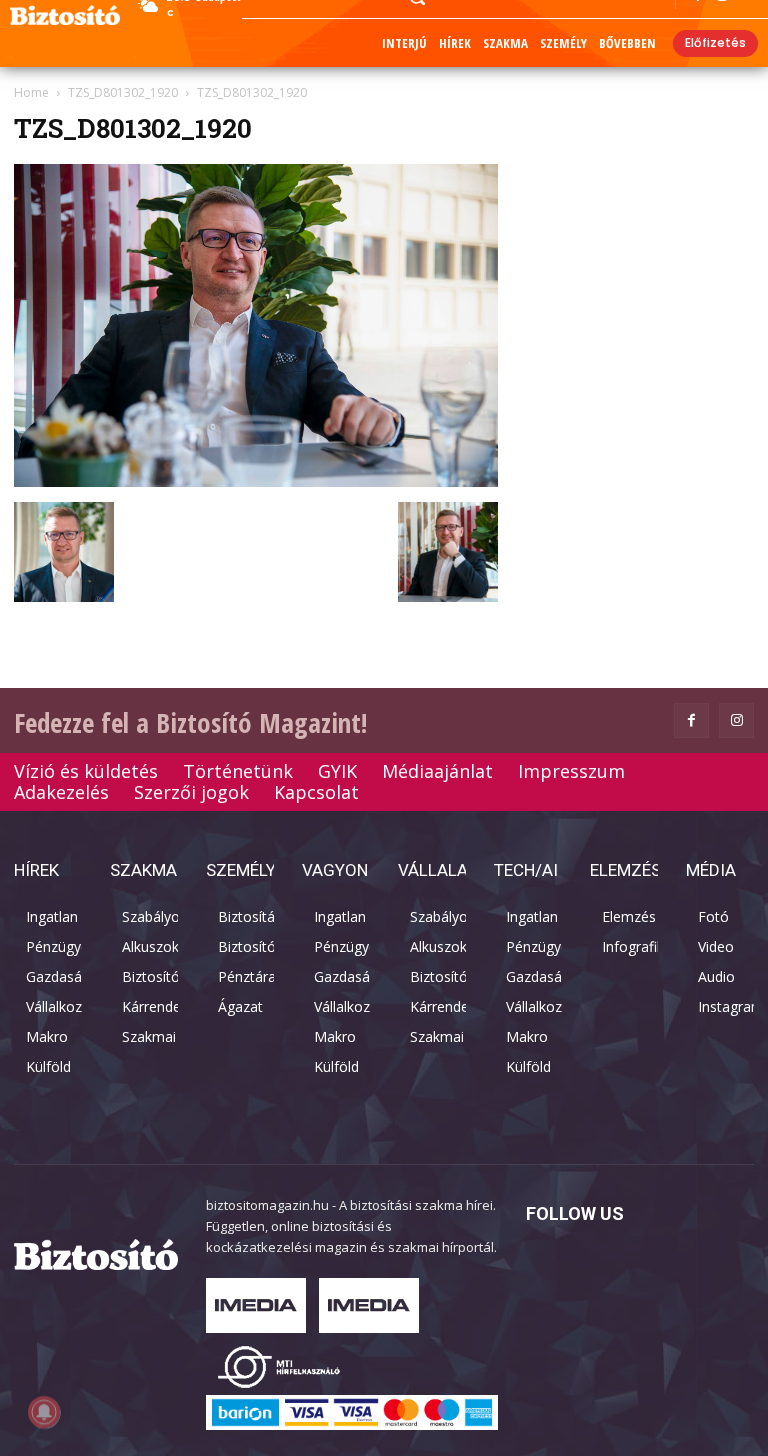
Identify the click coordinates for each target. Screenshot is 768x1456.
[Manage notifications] (44, 1412)
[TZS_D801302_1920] (256, 481)
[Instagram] (736, 720)
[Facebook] (691, 720)
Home (31, 92)
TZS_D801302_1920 (123, 92)
